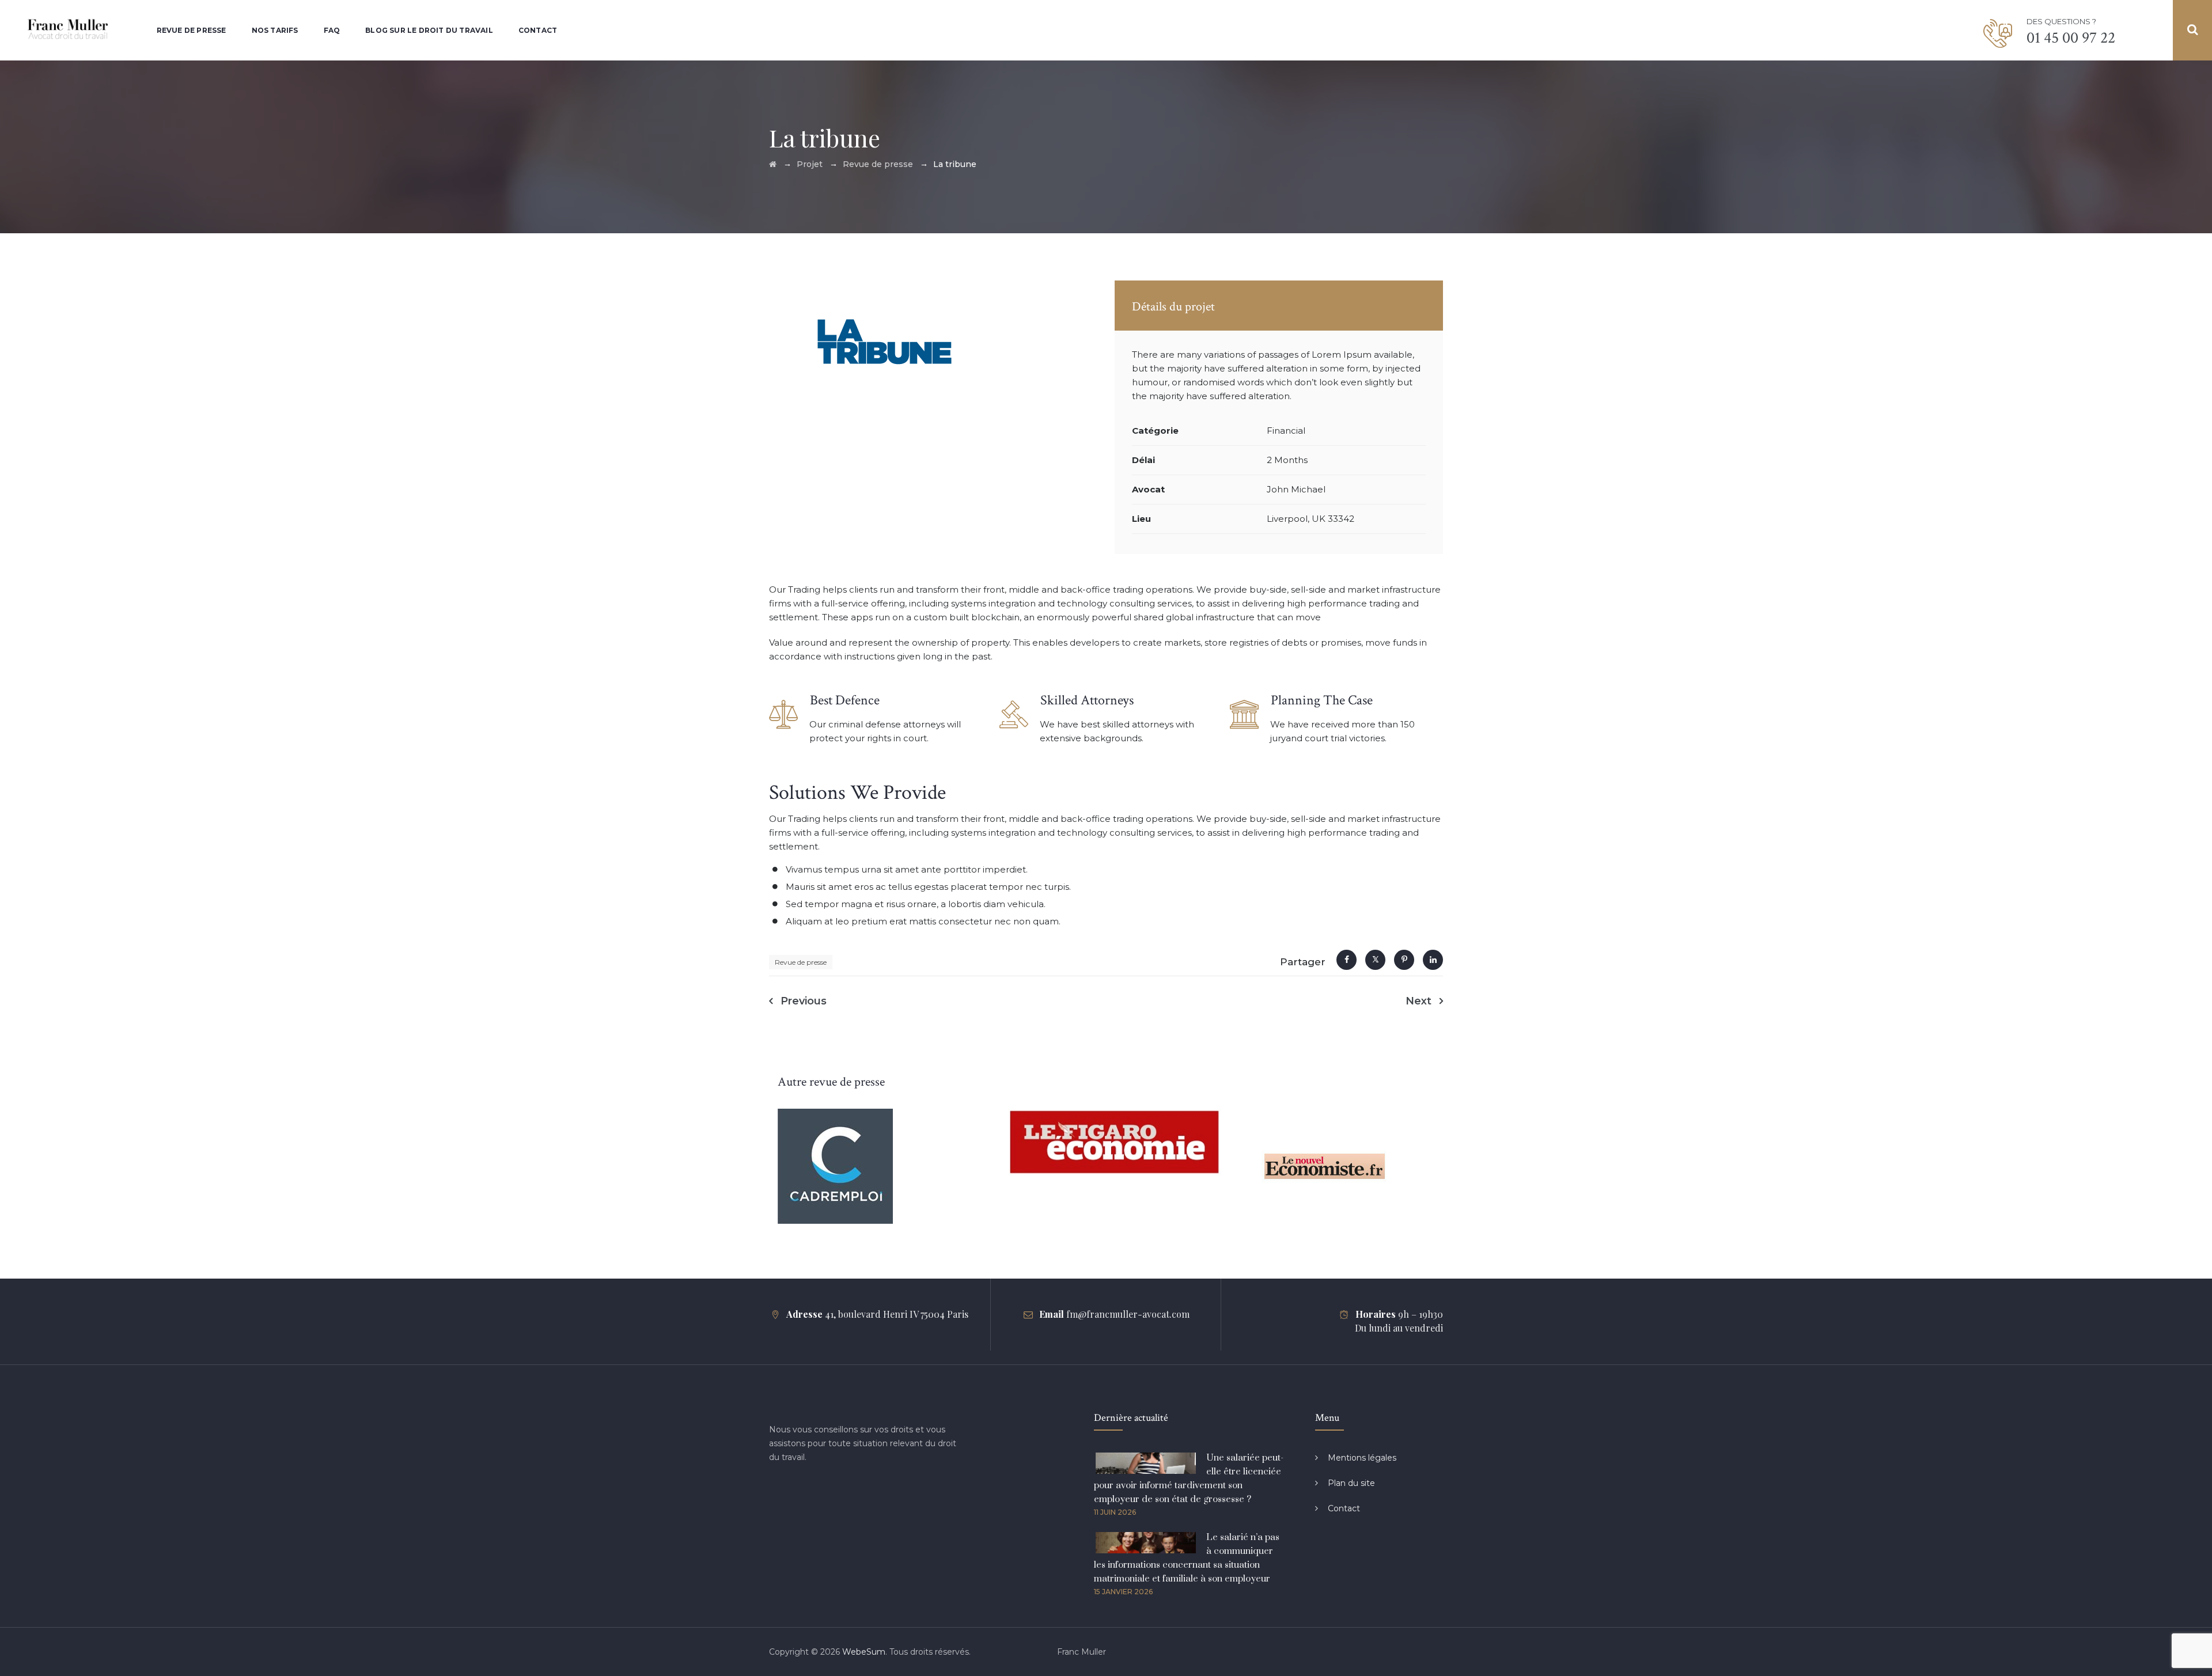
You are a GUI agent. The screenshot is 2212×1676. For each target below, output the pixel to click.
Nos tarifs (275, 30)
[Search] (2192, 30)
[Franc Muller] (68, 30)
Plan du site (1351, 1483)
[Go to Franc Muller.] (773, 164)
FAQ (332, 30)
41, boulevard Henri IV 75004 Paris (897, 1314)
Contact (538, 30)
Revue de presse (192, 30)
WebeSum (864, 1652)
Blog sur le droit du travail (429, 30)
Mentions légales (1362, 1458)
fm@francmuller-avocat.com (1128, 1314)
